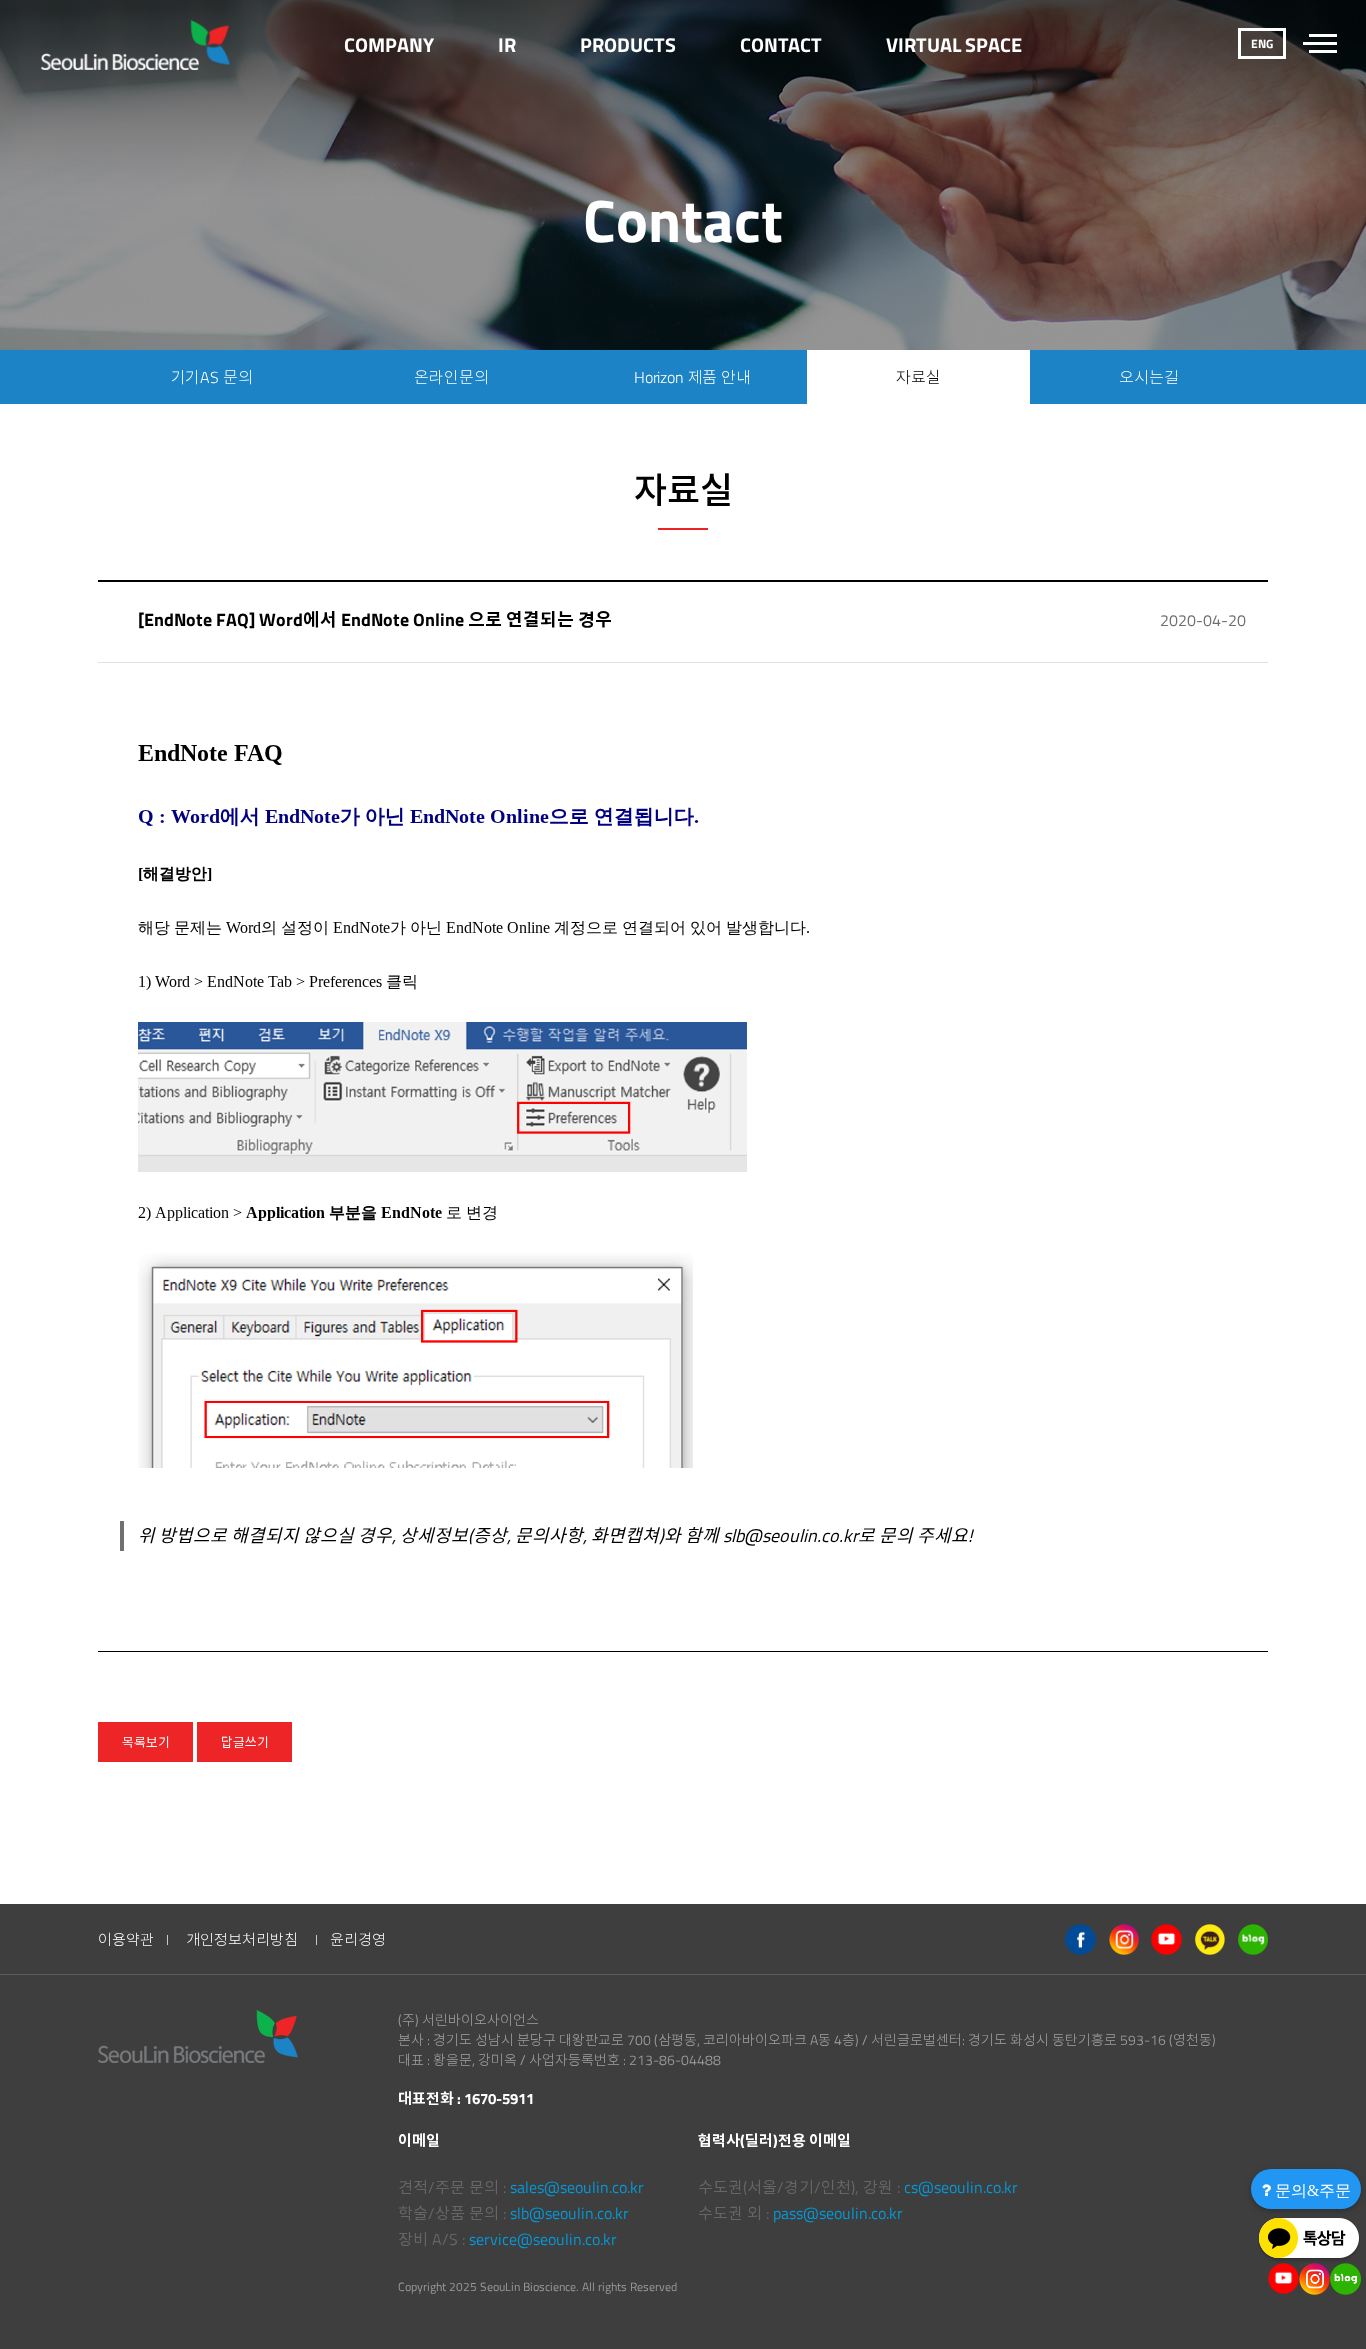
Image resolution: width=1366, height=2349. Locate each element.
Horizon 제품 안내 (692, 377)
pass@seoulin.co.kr (838, 2213)
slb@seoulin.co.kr (569, 2213)
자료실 (918, 377)
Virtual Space (954, 44)
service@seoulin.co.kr (543, 2239)
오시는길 (1148, 377)
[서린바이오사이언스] (135, 45)
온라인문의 (451, 377)
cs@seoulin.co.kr (961, 2187)
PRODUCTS (628, 44)
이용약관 (126, 1939)
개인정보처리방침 (242, 1939)
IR (507, 44)
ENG (1262, 43)
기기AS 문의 (212, 377)
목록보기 (146, 1742)
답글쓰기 (245, 1742)
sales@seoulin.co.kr (577, 2187)
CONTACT (781, 44)
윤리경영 (358, 1939)
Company (389, 44)
